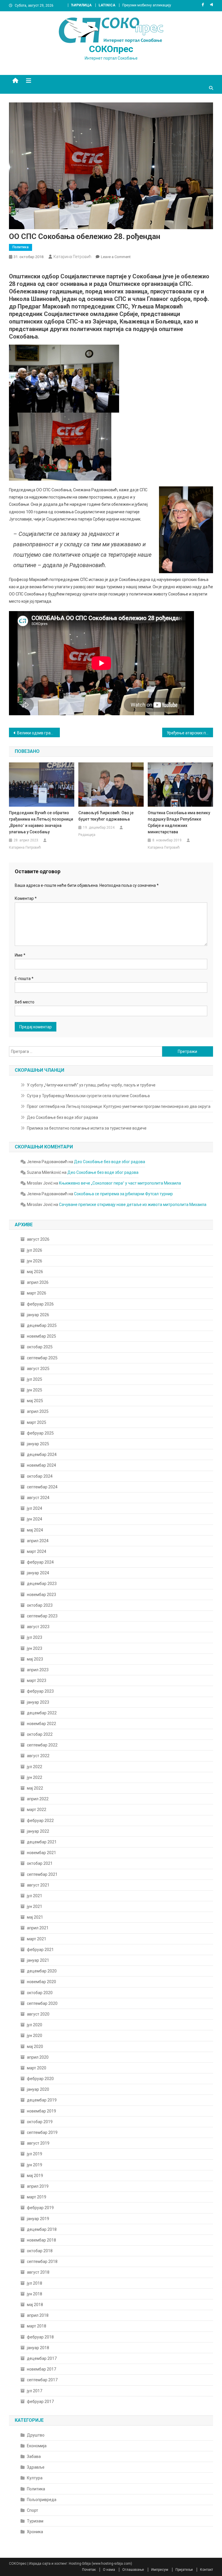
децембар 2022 (42, 1713)
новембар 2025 (41, 1336)
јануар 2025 (38, 1444)
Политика (21, 247)
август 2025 (38, 1369)
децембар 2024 (42, 1455)
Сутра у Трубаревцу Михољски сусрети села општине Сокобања (88, 1096)
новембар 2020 (41, 1982)
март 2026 (37, 1293)
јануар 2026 (38, 1315)
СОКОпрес (111, 49)
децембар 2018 (42, 2229)
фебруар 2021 (40, 1950)
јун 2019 (35, 2165)
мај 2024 (35, 1530)
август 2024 (38, 1498)
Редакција (87, 835)
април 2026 (38, 1282)
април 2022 (38, 1799)
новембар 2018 (41, 2240)
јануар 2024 (38, 1573)
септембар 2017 (42, 2380)
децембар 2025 (42, 1325)
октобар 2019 (40, 2122)
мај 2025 (35, 1401)
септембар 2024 (42, 1487)
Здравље (36, 2467)
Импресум (160, 2570)
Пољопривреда (42, 2500)
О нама (109, 2570)
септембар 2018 (42, 2261)
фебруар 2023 (40, 1691)
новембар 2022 (41, 1724)
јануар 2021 (38, 1960)
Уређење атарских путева (190, 733)
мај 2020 (35, 2047)
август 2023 (38, 1627)
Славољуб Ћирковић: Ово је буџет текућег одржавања (106, 816)
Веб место (25, 1002)
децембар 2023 (42, 1584)
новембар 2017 (41, 2369)
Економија (37, 2446)
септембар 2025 (42, 1358)
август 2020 (38, 2014)
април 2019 (38, 2186)
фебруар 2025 (40, 1433)
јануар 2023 (38, 1702)
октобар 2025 (40, 1347)
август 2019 (38, 2143)
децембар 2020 (42, 1971)
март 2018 (37, 2326)
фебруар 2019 (40, 2208)
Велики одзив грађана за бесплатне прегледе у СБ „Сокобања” (39, 733)
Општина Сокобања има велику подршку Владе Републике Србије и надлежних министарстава (179, 822)
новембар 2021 (41, 1853)
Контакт (207, 2570)
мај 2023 (35, 1659)
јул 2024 (35, 1508)
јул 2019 (35, 2154)
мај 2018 (35, 2305)
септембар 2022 (42, 1745)
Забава (34, 2457)
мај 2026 (35, 1272)
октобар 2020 (40, 1993)
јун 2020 (35, 2036)
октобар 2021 (40, 1863)
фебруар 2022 (40, 1821)
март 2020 (37, 2068)
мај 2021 (35, 1917)
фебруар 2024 (40, 1562)
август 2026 (38, 1239)
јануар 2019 (38, 2219)
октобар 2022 (40, 1734)
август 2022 (38, 1756)
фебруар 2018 (40, 2337)
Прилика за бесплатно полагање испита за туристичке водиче (87, 1128)
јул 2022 (35, 1767)
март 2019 (37, 2197)
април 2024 (38, 1541)
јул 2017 (35, 2391)
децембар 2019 (42, 2100)
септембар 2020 (42, 2003)
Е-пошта (24, 979)
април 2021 (38, 1928)
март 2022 (37, 1810)
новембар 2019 (41, 2111)
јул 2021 (35, 1896)
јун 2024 (35, 1519)
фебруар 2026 (40, 1304)
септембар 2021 (42, 1874)
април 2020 (38, 2057)
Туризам (35, 2521)
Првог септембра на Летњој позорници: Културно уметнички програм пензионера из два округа (119, 1106)
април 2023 (38, 1670)
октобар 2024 (40, 1476)
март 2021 (37, 1939)
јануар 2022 (38, 1831)
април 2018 (38, 2315)
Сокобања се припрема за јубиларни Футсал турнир (123, 1194)
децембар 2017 (42, 2358)
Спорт (33, 2510)
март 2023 (37, 1680)
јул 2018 (35, 2283)
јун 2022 (35, 1777)
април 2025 (38, 1411)
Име (20, 955)
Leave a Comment (116, 257)
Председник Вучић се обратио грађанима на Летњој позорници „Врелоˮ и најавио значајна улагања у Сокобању (41, 822)
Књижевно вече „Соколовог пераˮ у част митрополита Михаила (120, 1183)
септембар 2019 (42, 2132)
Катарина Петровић (72, 257)
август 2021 (38, 1885)
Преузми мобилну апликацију (147, 5)
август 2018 (38, 2272)
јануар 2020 (38, 2089)
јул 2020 (35, 2025)
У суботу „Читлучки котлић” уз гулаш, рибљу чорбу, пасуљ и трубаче (91, 1085)
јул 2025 (35, 1379)
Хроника (35, 2532)
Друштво (36, 2435)
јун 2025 (35, 1390)
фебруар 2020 (40, 2079)
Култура (35, 2478)
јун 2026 (35, 1261)
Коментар (26, 898)
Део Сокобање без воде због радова (62, 1117)
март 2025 (37, 1422)
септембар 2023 (42, 1616)
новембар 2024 (41, 1465)
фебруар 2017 (40, 2402)
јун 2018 (35, 2294)
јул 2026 (35, 1250)
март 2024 (37, 1551)
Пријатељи (184, 2570)
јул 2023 (35, 1637)
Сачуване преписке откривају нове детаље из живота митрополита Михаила (133, 1205)
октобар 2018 (40, 2251)
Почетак (89, 2570)
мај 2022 (35, 1788)
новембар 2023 (41, 1595)
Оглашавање (133, 2570)
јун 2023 (35, 1648)
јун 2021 (35, 1906)
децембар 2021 (42, 1842)
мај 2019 (35, 2176)
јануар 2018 (38, 2348)
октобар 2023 (40, 1605)
